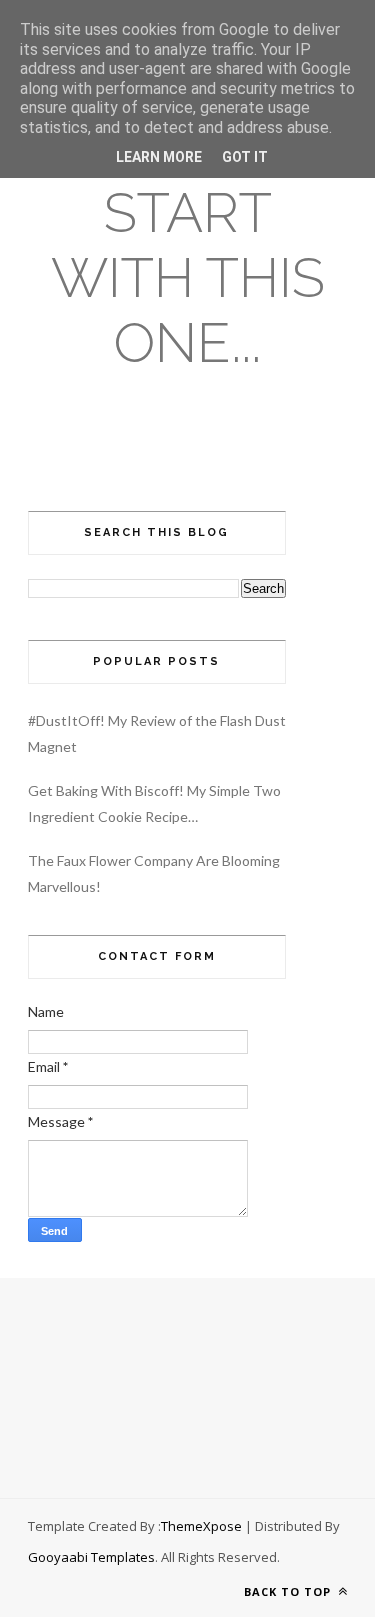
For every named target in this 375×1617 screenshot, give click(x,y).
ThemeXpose (201, 1526)
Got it (245, 157)
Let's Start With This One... (188, 245)
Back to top (289, 1591)
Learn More (159, 157)
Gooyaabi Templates (91, 1557)
